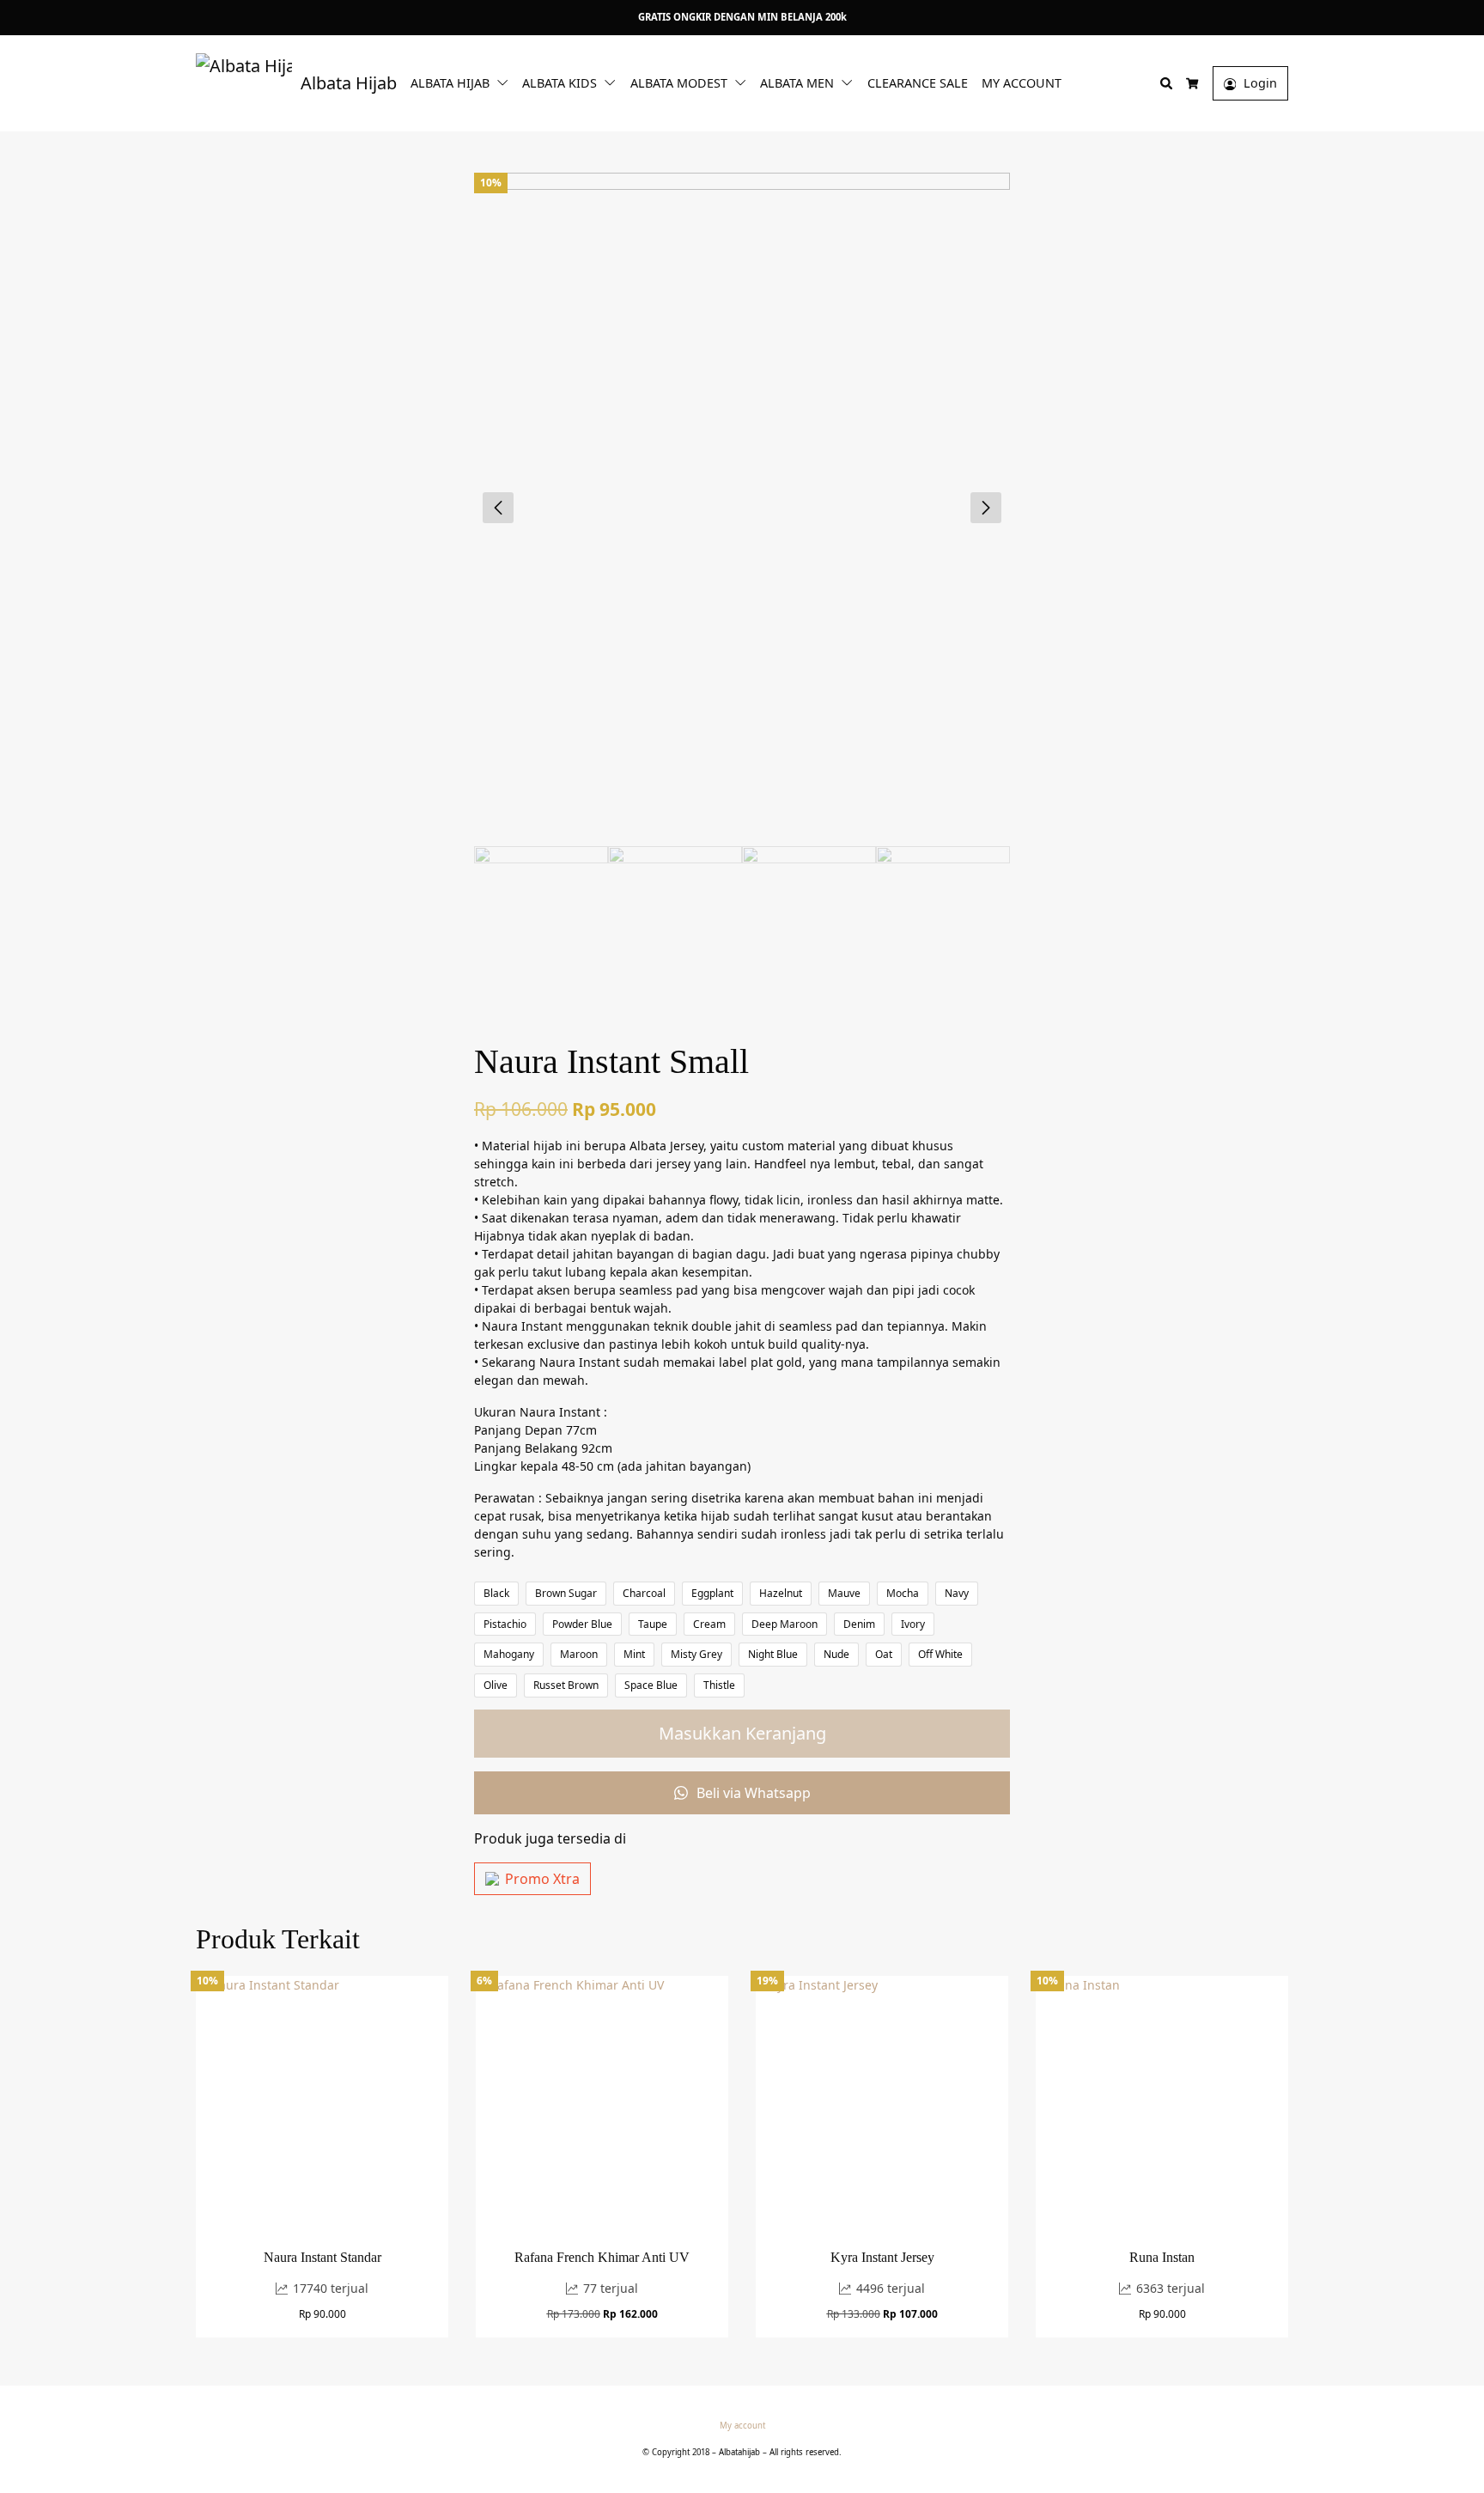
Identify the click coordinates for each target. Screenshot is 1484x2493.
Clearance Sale (918, 83)
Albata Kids (560, 83)
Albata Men (797, 83)
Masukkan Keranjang (742, 1733)
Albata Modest (679, 83)
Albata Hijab (450, 83)
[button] (506, 82)
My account (1022, 83)
